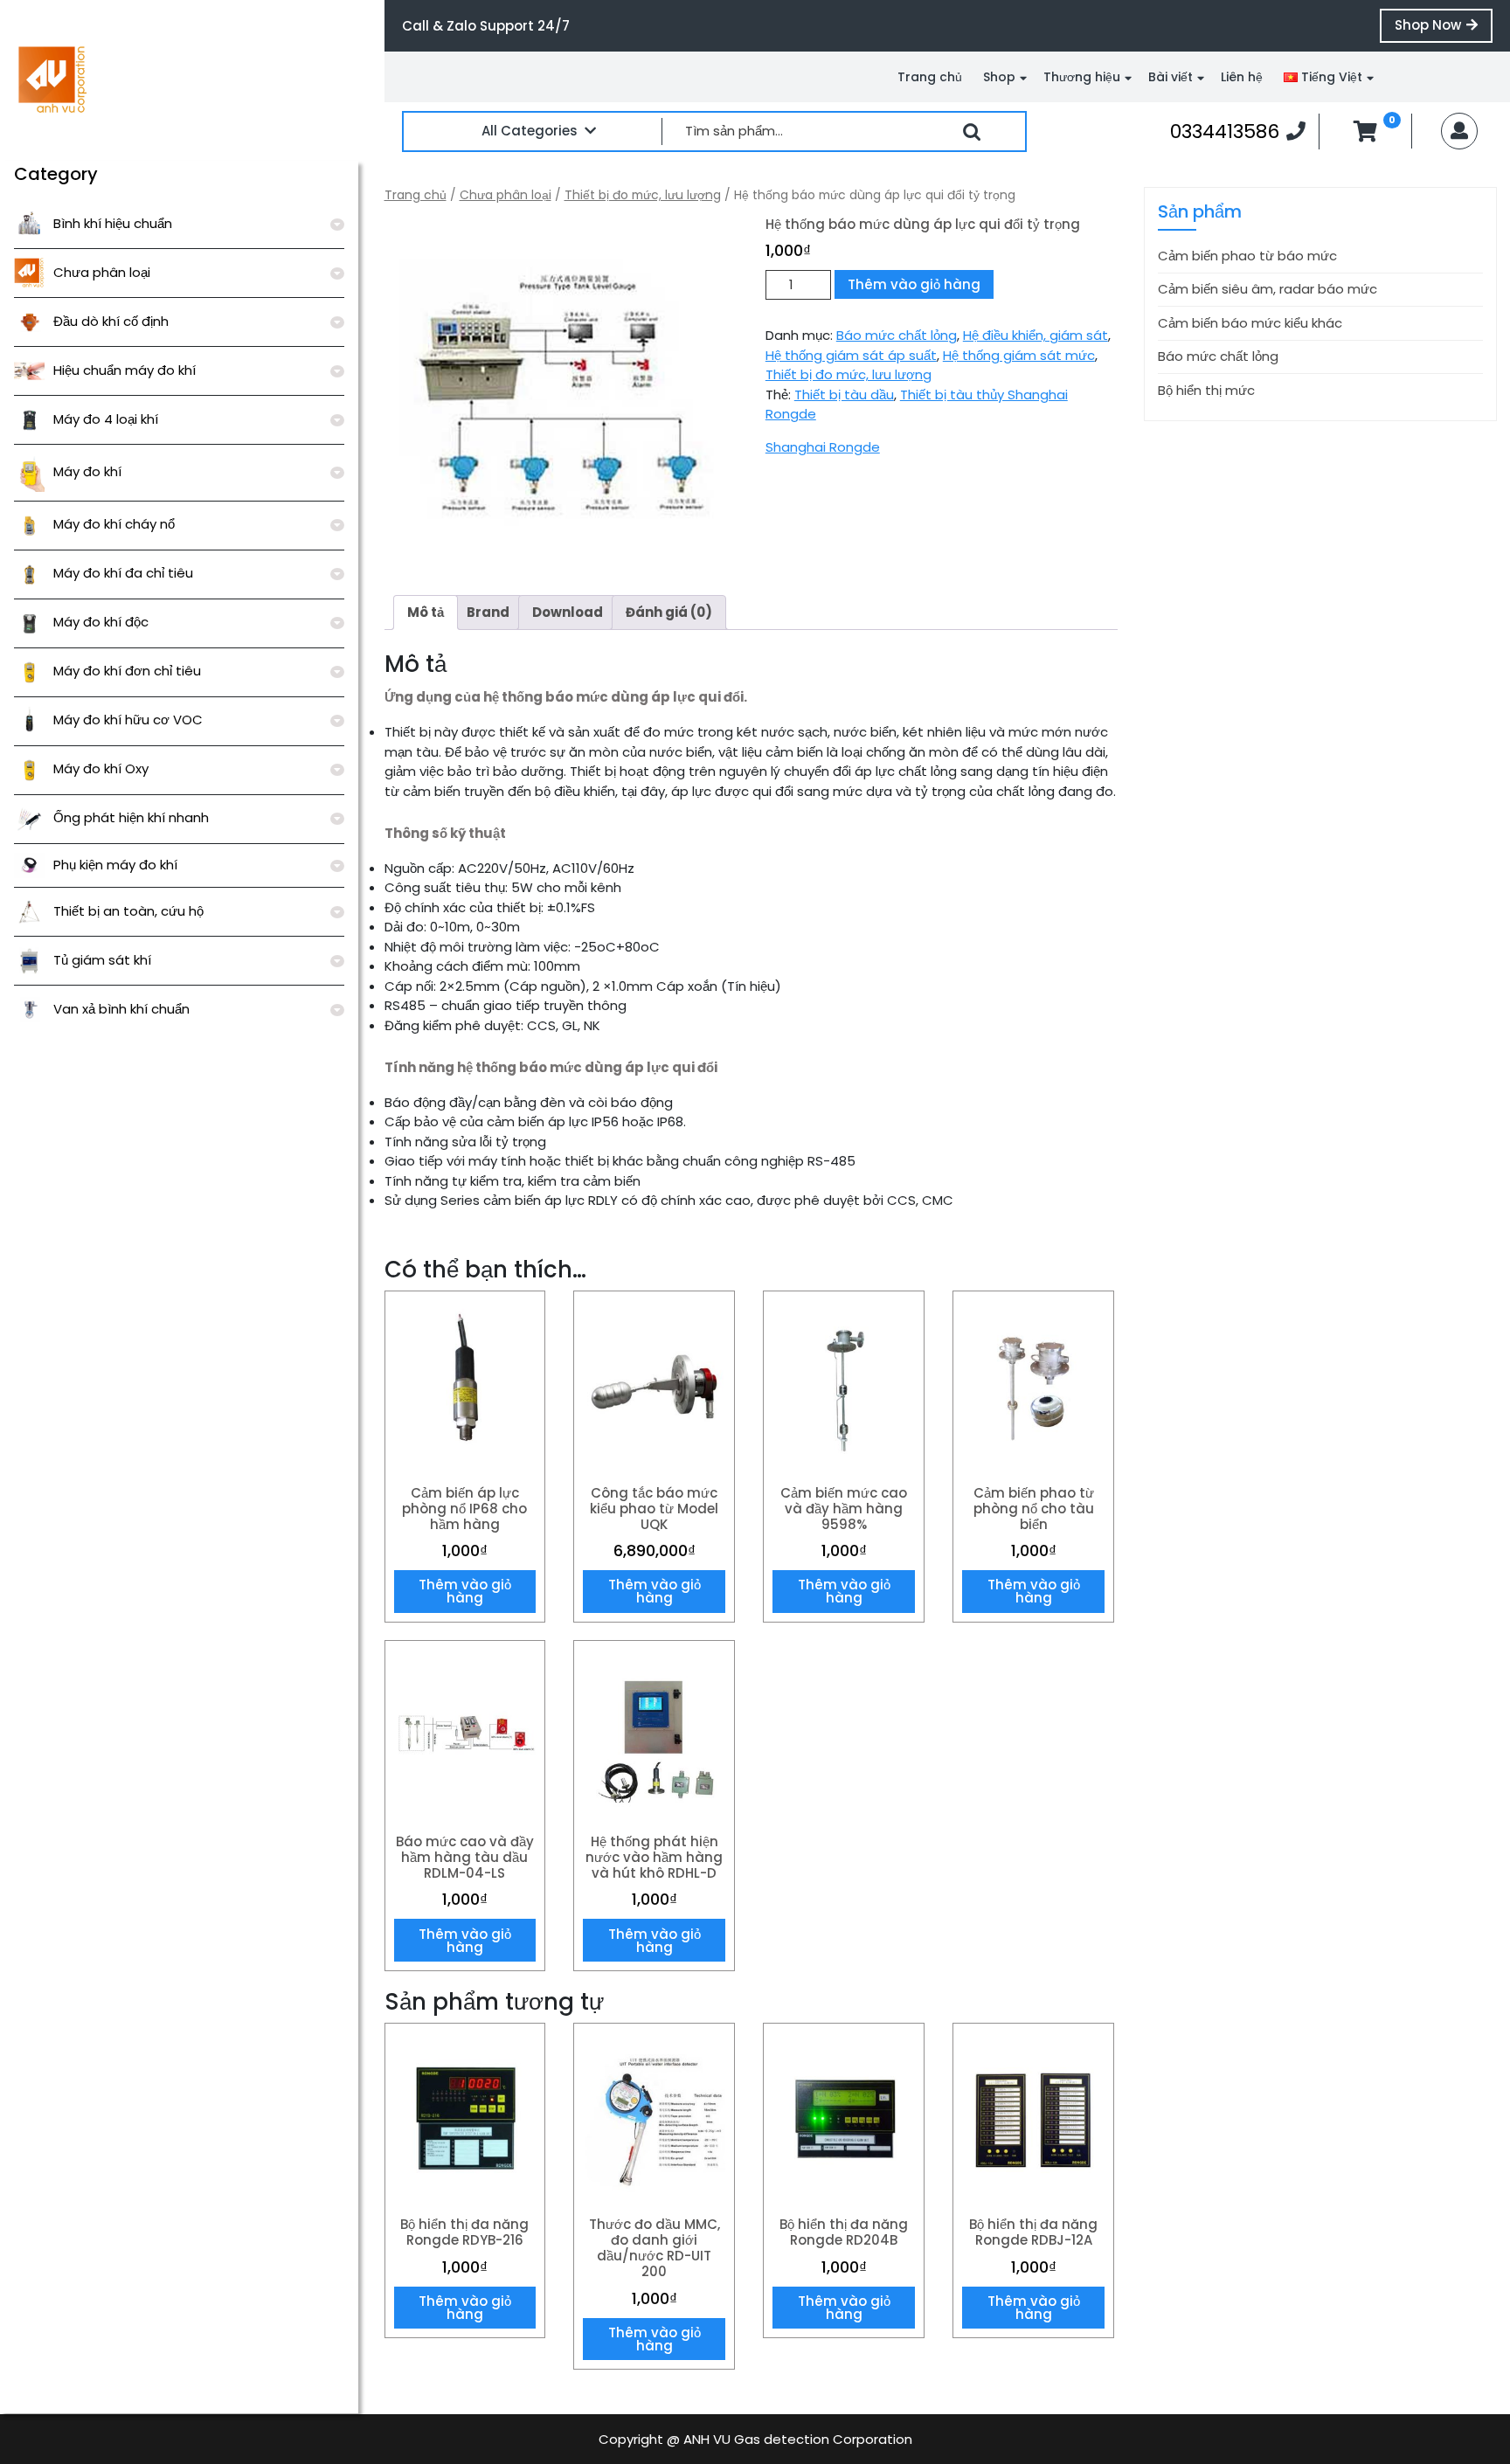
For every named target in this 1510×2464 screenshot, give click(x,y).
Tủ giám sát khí (102, 960)
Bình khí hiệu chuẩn (113, 223)
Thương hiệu (1082, 77)
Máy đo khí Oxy (101, 768)
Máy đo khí (87, 471)
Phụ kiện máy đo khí (115, 865)
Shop (999, 77)
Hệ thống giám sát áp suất (851, 355)
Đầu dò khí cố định (111, 321)
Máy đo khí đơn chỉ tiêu (127, 671)
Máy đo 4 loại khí (106, 419)
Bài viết (1171, 77)
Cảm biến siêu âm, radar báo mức (1268, 289)
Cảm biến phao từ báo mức (1247, 256)
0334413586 (1238, 131)
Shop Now (1444, 29)
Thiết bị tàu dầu (844, 395)
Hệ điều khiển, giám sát (1036, 335)
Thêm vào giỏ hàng (914, 284)
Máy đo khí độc (101, 622)
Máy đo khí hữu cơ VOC (128, 720)
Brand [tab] (488, 612)
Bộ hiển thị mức (1206, 390)
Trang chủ (930, 77)
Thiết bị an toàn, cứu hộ (128, 911)
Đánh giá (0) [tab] (669, 612)
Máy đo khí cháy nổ (114, 524)
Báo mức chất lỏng (897, 335)
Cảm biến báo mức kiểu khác (1250, 323)
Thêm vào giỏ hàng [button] (465, 1591)
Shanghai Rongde (823, 447)
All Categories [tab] (530, 131)
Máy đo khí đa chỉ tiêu (123, 573)
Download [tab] (568, 612)
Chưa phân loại (102, 272)
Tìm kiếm (972, 132)
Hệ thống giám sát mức (1019, 355)
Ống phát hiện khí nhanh (131, 817)
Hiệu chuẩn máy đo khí (125, 370)
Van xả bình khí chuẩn (121, 1009)
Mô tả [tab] (426, 612)
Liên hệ (1242, 77)
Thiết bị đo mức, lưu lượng (643, 195)
